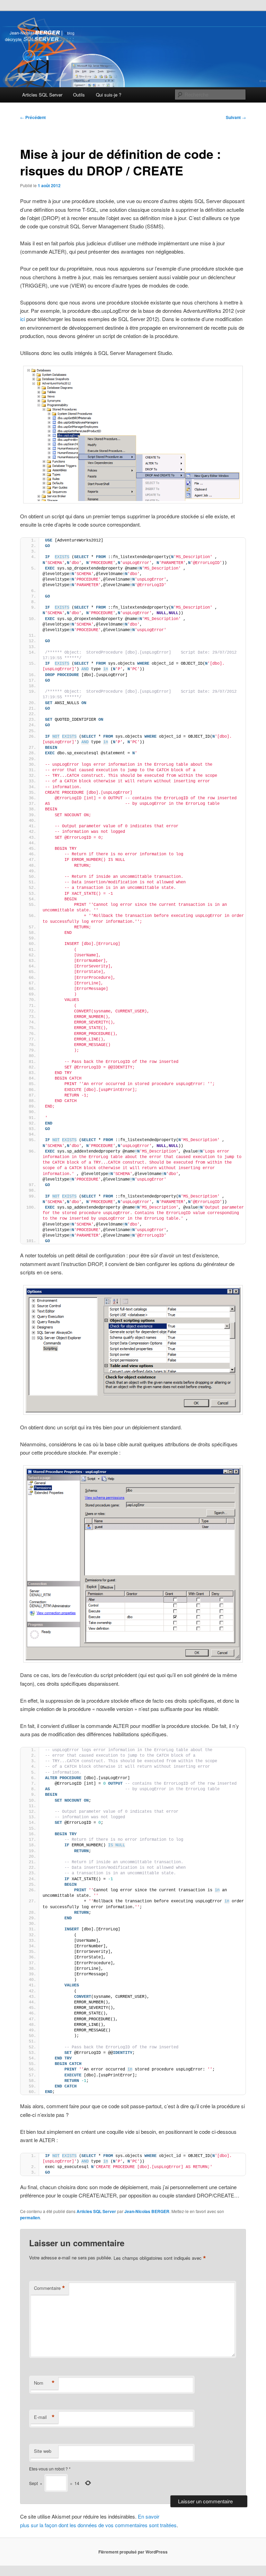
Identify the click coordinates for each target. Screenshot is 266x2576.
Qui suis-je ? (109, 95)
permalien (30, 2218)
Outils (79, 95)
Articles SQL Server (42, 95)
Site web (43, 2451)
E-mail (44, 2417)
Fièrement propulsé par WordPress (133, 2552)
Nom (44, 2383)
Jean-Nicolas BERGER (147, 2211)
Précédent (33, 117)
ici (23, 319)
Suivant (236, 117)
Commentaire (50, 2288)
